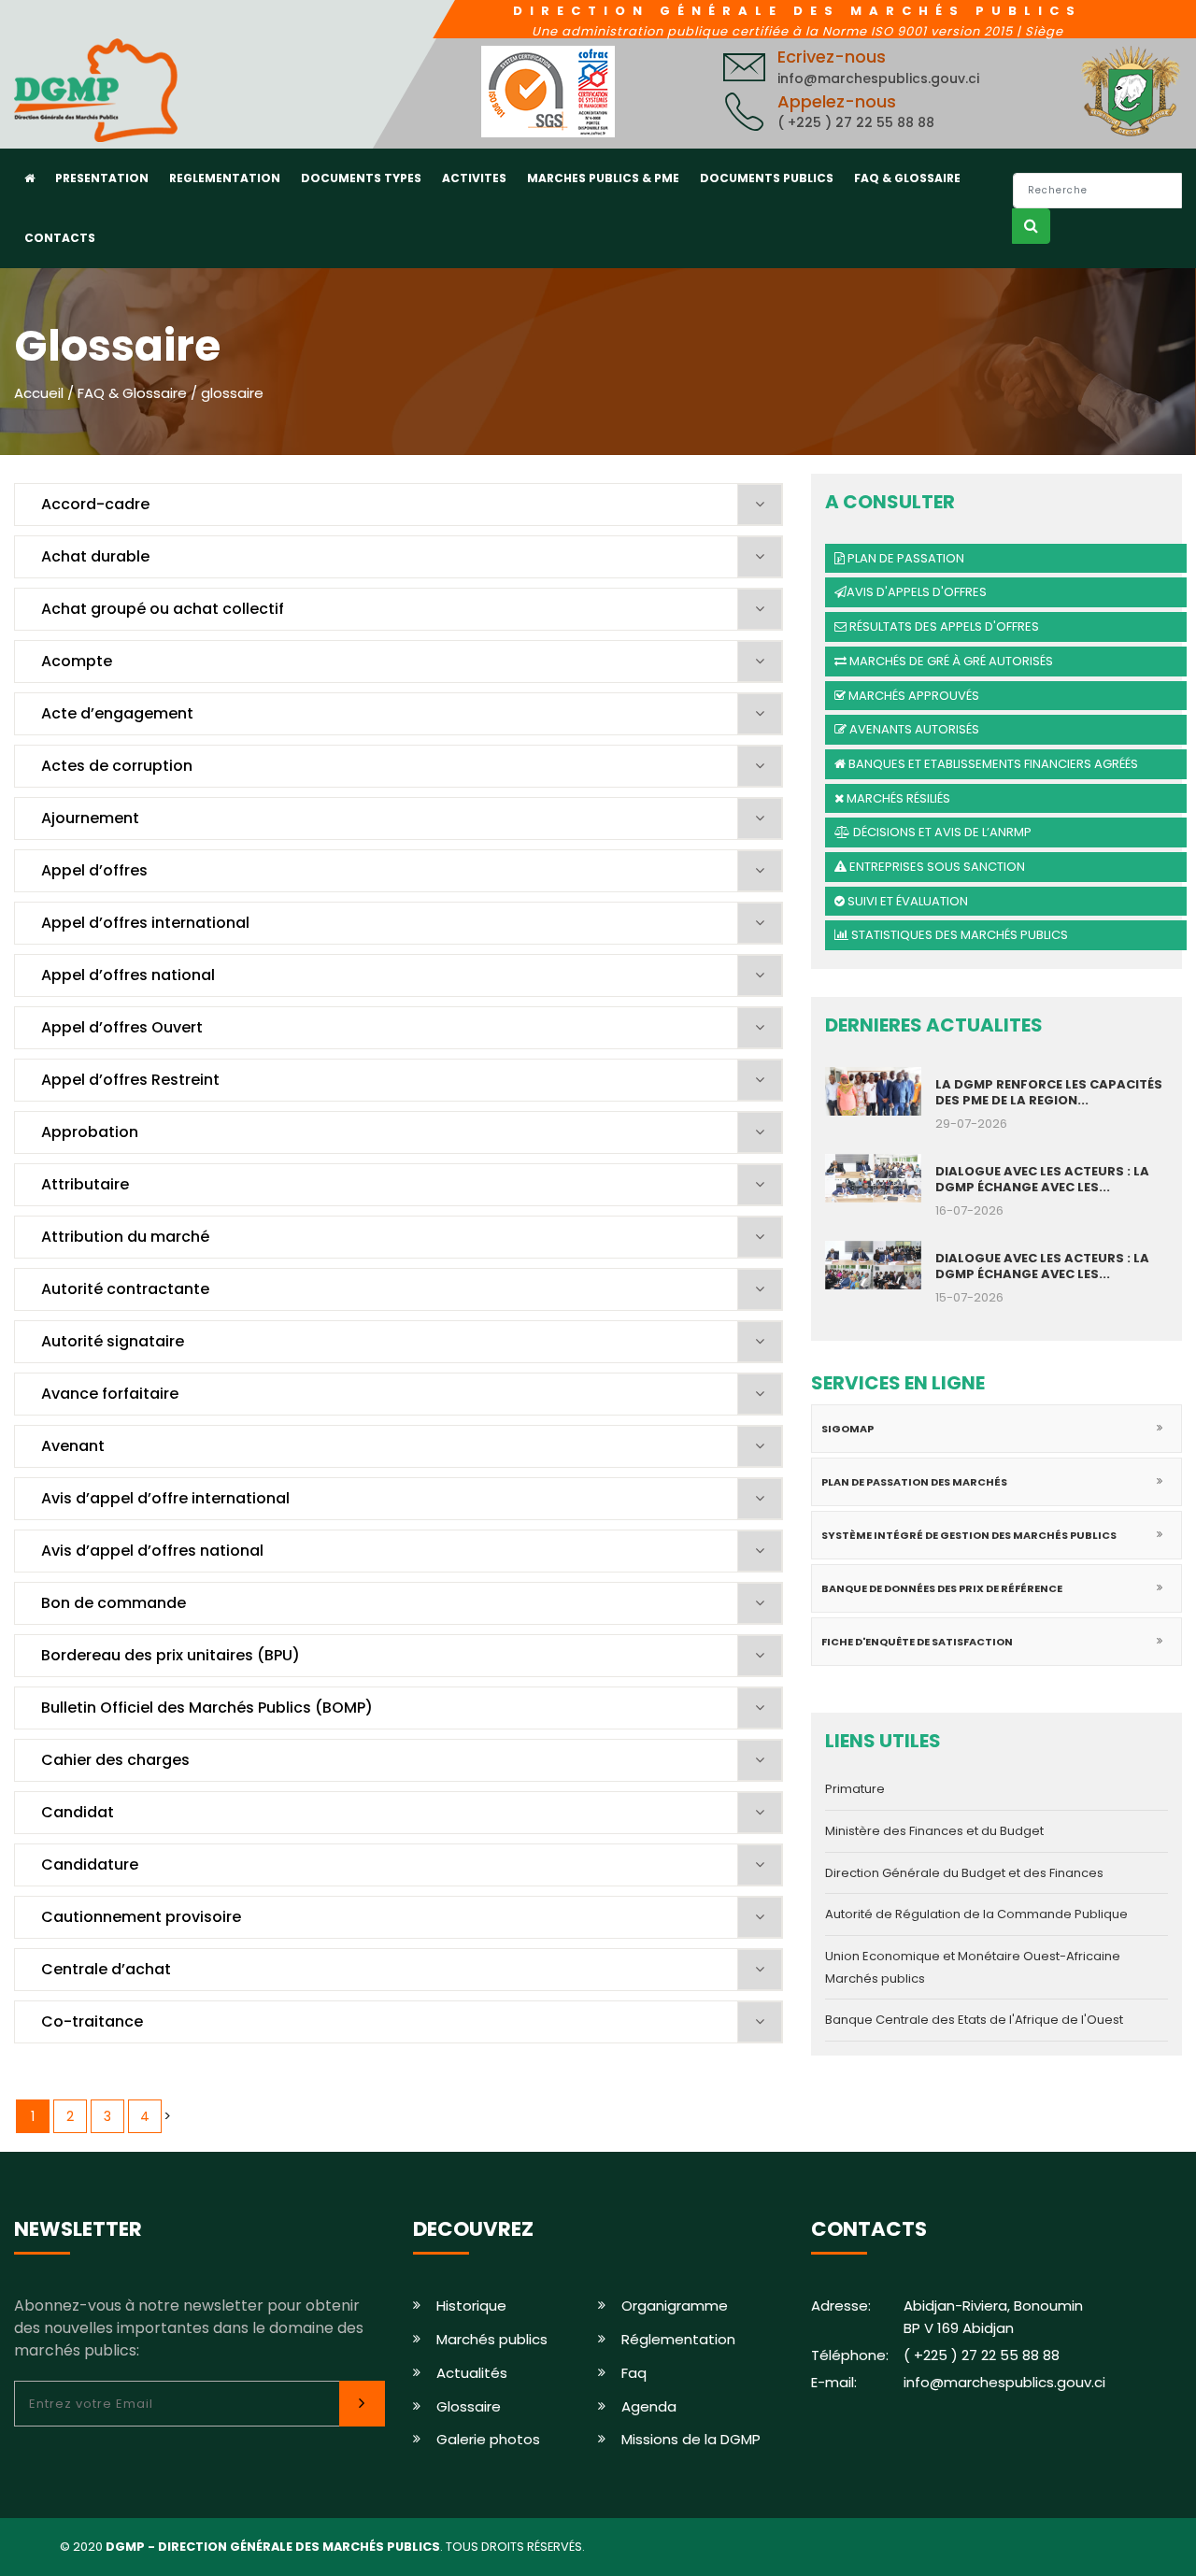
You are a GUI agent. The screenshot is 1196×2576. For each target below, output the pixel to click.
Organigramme (675, 2306)
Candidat (78, 1812)
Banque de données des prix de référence (942, 1588)
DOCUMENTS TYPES (361, 178)
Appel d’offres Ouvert (122, 1027)
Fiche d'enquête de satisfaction (917, 1642)
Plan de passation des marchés (914, 1482)
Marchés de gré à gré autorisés (950, 661)
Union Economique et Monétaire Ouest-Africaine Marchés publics (973, 1967)
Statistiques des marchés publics (958, 935)
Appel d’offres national (128, 975)
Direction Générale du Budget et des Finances (964, 1873)
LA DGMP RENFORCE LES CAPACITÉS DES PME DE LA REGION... (1049, 1092)
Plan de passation (904, 558)
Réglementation (678, 2339)
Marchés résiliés (897, 798)
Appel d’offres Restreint (130, 1080)
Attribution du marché (125, 1237)
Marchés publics (492, 2339)
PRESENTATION (102, 178)
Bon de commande (114, 1603)
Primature (855, 1789)
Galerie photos (488, 2439)
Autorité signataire (113, 1341)
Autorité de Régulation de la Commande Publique (976, 1914)
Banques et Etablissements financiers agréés (992, 764)
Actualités (472, 2373)
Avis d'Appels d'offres (917, 592)
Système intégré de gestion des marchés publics (969, 1535)
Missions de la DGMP (691, 2439)
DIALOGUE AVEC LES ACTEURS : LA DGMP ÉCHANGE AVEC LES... (1042, 1179)
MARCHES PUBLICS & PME (603, 178)
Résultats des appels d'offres (943, 626)
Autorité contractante (125, 1289)
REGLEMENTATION (225, 178)
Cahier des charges (115, 1760)
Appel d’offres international (145, 923)
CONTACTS (60, 238)
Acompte (77, 661)
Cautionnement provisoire (141, 1917)
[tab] (399, 505)
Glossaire (469, 2406)
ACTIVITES (474, 178)
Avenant (73, 1446)
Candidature (90, 1864)
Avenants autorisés (913, 729)
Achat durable (95, 556)
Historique (471, 2306)
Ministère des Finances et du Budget (934, 1831)
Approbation (90, 1132)
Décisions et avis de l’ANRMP (941, 832)
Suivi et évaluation (906, 901)
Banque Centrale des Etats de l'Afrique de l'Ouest (974, 2020)
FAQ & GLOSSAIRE (907, 178)
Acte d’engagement (117, 713)
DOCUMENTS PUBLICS (767, 178)
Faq (634, 2373)
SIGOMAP (847, 1429)
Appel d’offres (94, 870)
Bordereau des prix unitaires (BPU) (171, 1655)
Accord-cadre (95, 504)
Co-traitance (92, 2021)
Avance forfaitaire (110, 1394)
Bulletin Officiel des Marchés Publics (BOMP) (207, 1708)
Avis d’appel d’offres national (152, 1551)
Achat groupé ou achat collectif (163, 609)
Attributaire (85, 1184)
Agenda (649, 2406)
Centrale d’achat (106, 1969)
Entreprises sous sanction (936, 867)
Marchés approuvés (912, 696)
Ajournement (90, 818)
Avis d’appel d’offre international (165, 1498)
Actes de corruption (117, 766)
